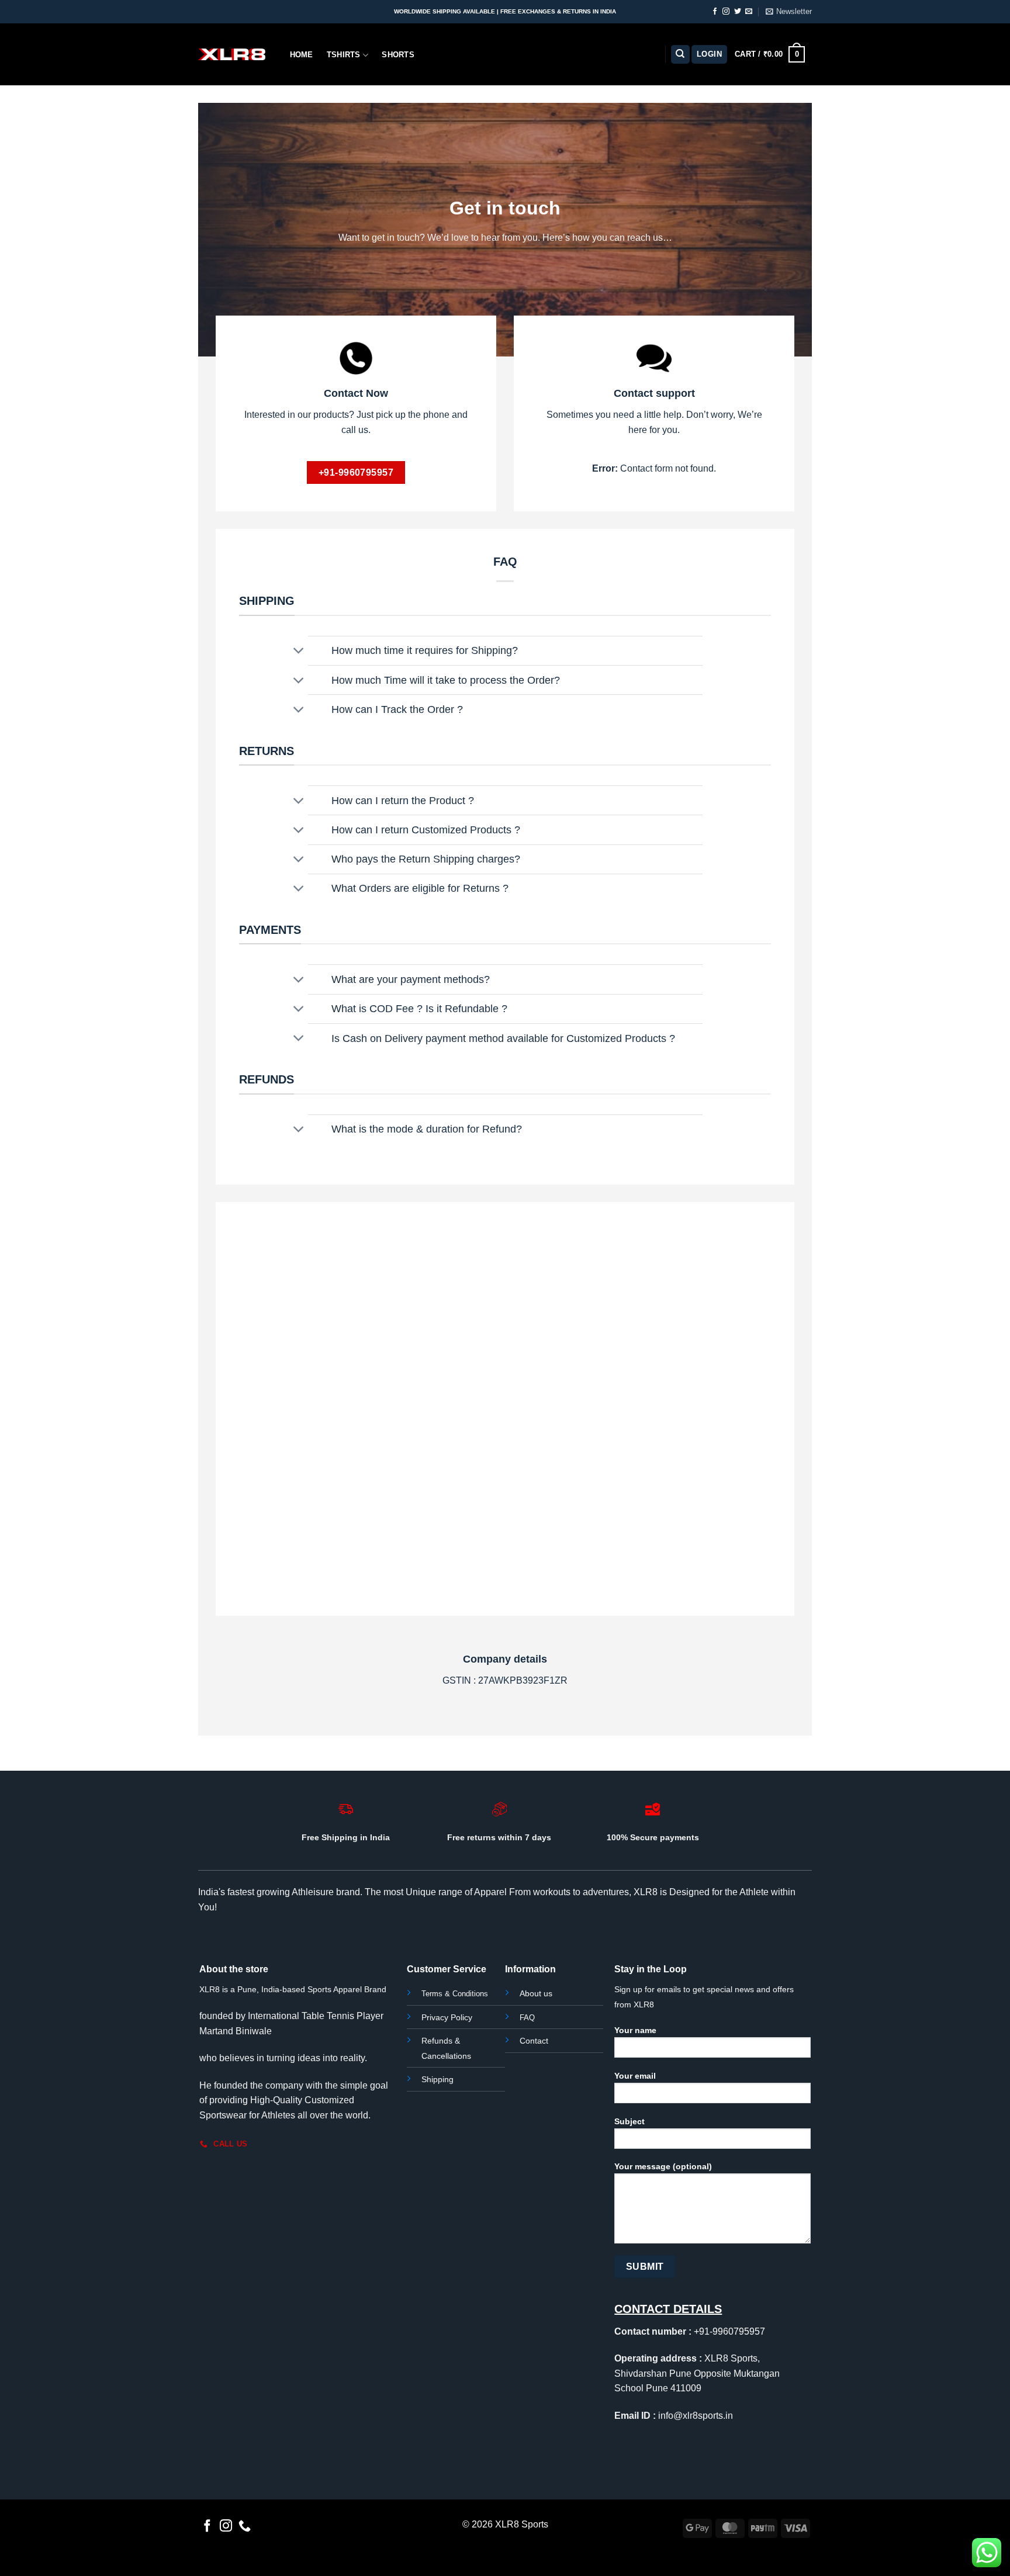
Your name (635, 2030)
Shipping (437, 2079)
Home (302, 55)
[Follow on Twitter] (738, 12)
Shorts (398, 55)
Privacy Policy (447, 2017)
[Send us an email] (749, 12)
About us (536, 1993)
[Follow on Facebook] (715, 12)
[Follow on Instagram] (726, 12)
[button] (789, 12)
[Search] (680, 55)
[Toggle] (299, 652)
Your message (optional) (663, 2166)
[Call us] (245, 2527)
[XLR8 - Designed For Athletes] (232, 54)
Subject (629, 2121)
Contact (534, 2041)
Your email (635, 2076)
